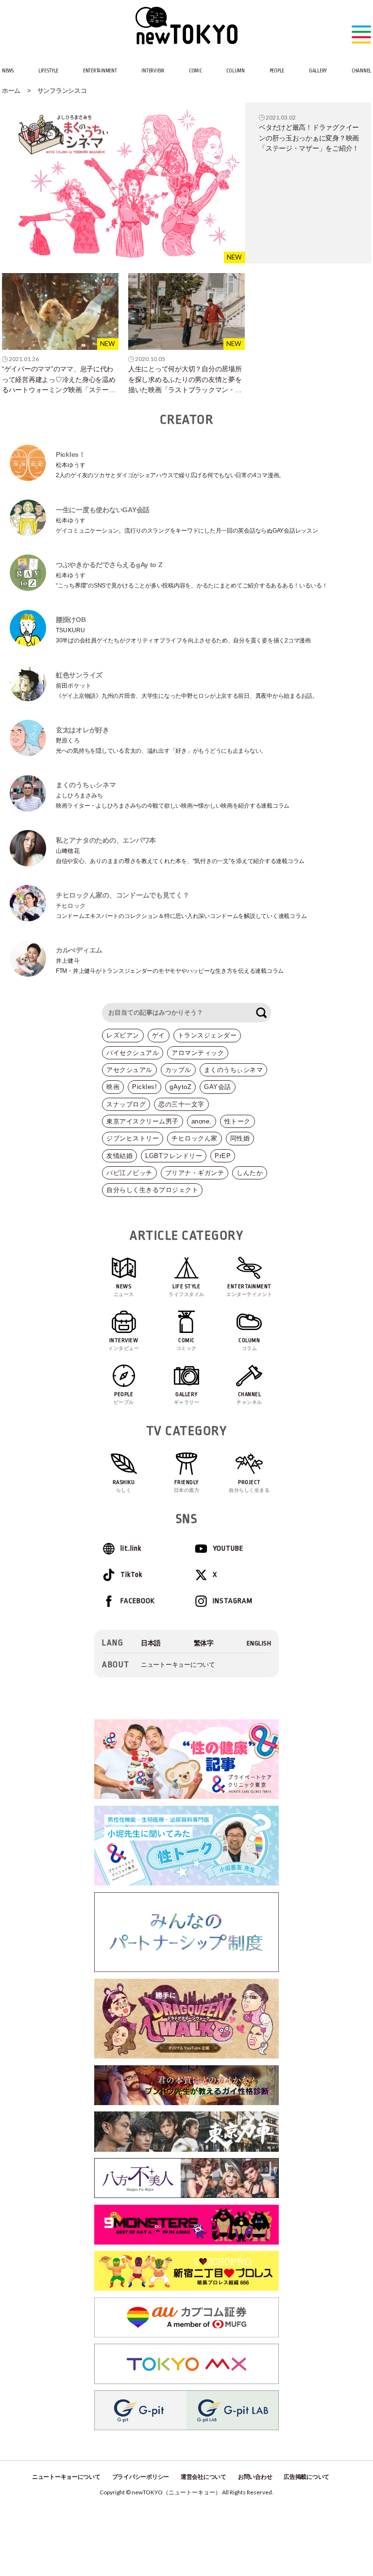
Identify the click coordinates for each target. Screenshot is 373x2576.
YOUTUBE (228, 1548)
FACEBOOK (138, 1601)
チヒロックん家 (195, 1138)
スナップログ (126, 1104)
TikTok (131, 1575)
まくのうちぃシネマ (234, 1070)
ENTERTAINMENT (100, 71)
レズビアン (123, 1035)
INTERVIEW (153, 71)
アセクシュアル (129, 1070)
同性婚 (240, 1138)
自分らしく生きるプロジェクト (152, 1190)
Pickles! (144, 1087)
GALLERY (318, 71)
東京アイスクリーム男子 (143, 1121)
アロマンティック (198, 1053)
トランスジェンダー (207, 1035)
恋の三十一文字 (181, 1104)
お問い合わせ (255, 2477)
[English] (259, 1643)
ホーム (11, 91)
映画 (113, 1087)
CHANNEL (361, 71)
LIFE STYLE (48, 71)
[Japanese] (151, 1643)
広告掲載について (306, 2477)
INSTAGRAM (233, 1601)
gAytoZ (180, 1087)
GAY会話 (218, 1087)
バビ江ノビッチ (129, 1173)
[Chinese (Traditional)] (204, 1643)
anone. (202, 1121)
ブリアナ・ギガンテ (195, 1173)
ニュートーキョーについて (178, 1665)
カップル (178, 1070)
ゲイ (159, 1035)
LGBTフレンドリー (174, 1156)
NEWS (8, 71)
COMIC (195, 71)
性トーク (237, 1121)
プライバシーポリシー (141, 2477)
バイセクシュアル (133, 1053)
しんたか (250, 1173)
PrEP (223, 1156)
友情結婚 (119, 1156)
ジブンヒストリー (133, 1138)
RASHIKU (124, 1486)
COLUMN (235, 71)
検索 (261, 1013)
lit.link (131, 1548)
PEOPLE (277, 71)
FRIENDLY (187, 1486)
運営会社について (203, 2477)
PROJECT (249, 1486)
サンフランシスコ (62, 91)
